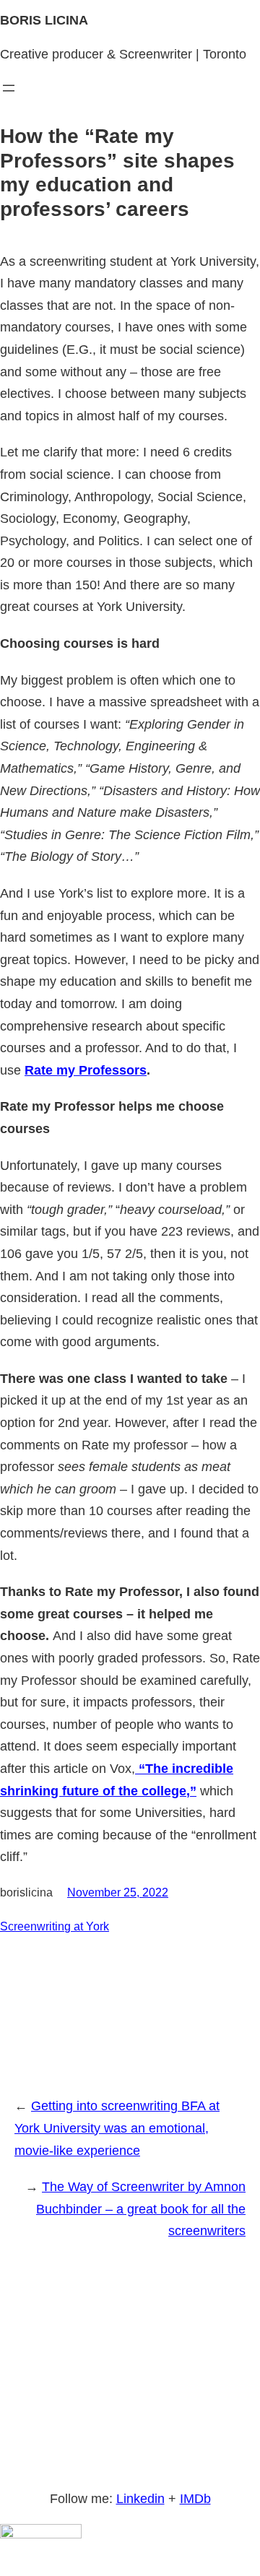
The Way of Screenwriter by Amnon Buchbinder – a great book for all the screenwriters (141, 2209)
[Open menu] (9, 88)
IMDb (195, 2499)
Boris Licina (44, 20)
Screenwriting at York (55, 1926)
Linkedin (140, 2499)
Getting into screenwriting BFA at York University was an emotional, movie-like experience (117, 2128)
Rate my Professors (86, 1070)
